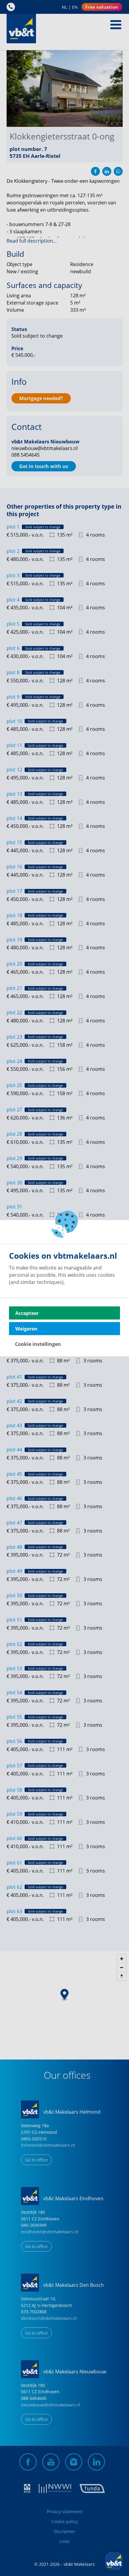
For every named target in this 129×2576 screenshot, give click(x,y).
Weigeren (26, 1328)
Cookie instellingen (38, 1344)
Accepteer (27, 1313)
